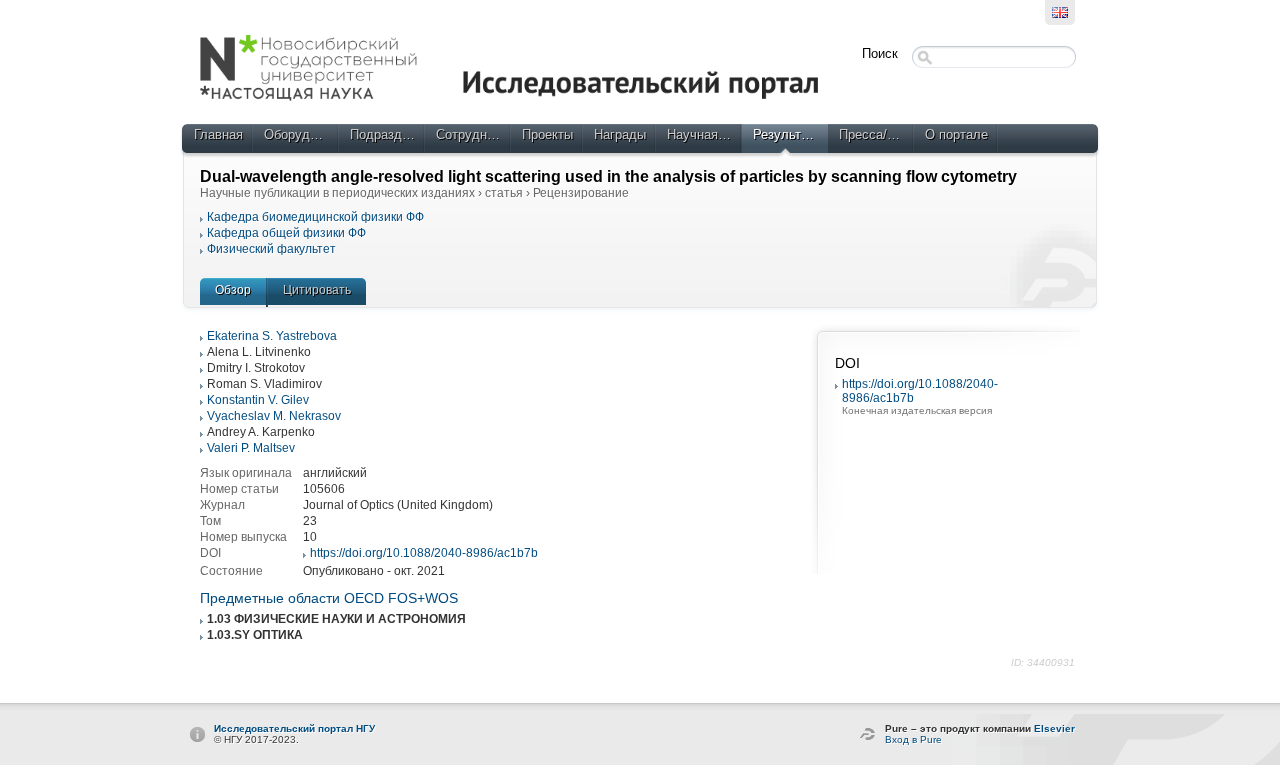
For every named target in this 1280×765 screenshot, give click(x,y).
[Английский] (1060, 12)
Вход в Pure (913, 739)
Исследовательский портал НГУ (294, 728)
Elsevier (1054, 728)
